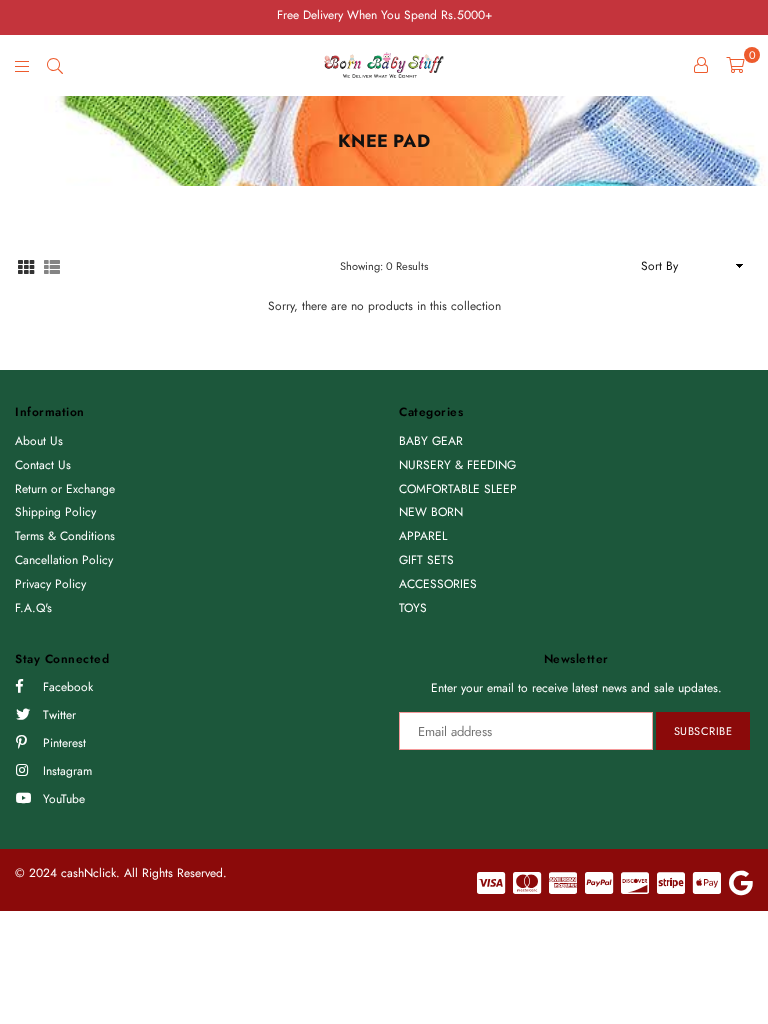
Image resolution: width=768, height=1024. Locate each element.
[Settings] (701, 65)
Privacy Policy (50, 584)
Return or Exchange (65, 489)
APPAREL (423, 536)
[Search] (55, 65)
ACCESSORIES (438, 584)
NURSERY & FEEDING (457, 465)
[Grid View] (26, 265)
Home (30, 202)
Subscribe (703, 731)
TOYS (413, 608)
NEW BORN (431, 512)
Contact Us (43, 465)
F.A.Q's (33, 608)
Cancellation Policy (64, 560)
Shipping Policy (55, 512)
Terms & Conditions (65, 536)
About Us (39, 441)
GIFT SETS (426, 560)
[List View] (52, 265)
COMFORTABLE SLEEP (458, 489)
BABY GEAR (431, 441)
